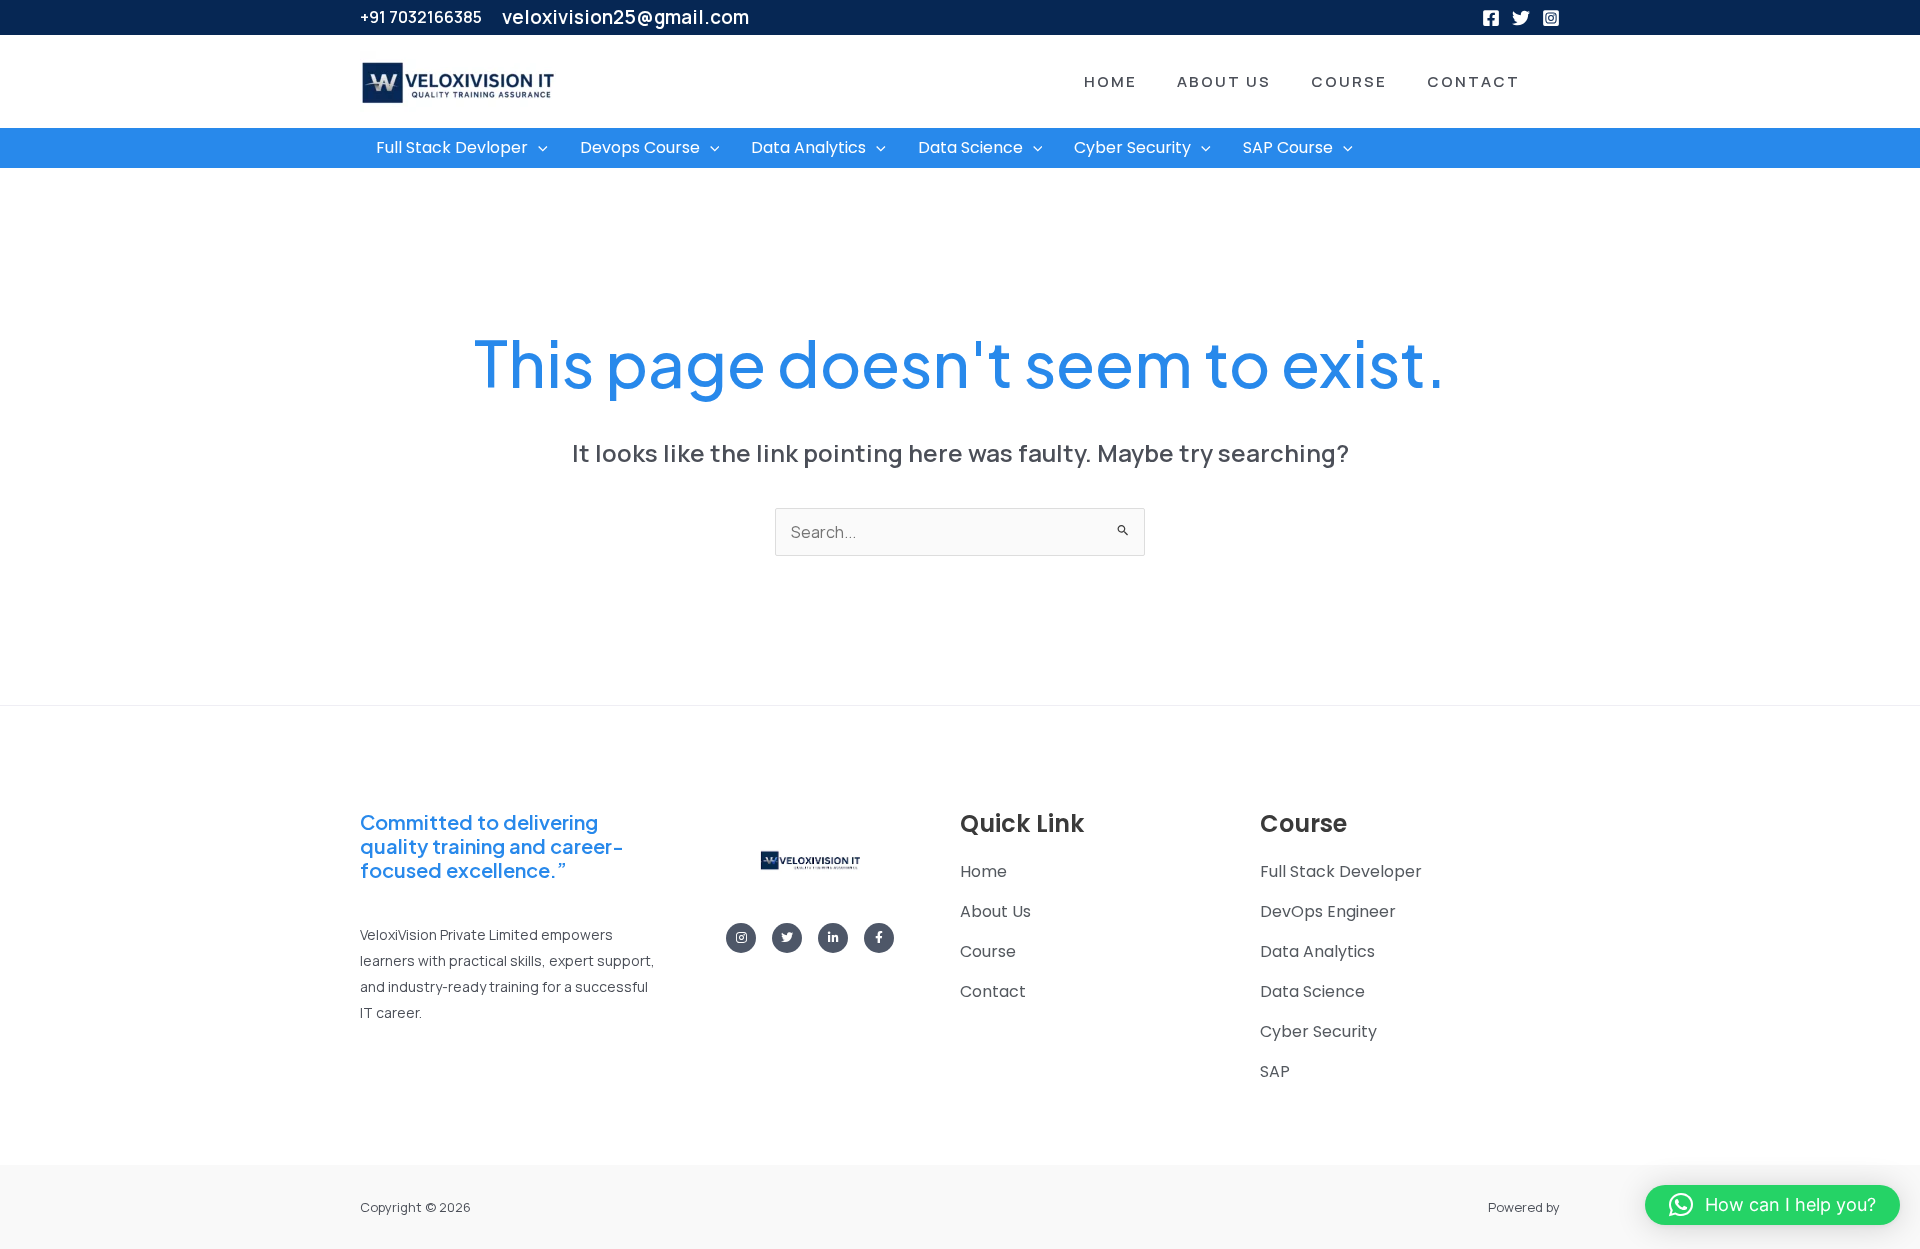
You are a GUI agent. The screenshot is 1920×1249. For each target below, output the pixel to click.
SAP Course (1288, 147)
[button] (1080, 81)
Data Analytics (808, 147)
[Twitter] (1521, 18)
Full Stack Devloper (452, 147)
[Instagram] (1551, 18)
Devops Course (640, 147)
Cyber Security (1132, 147)
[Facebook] (1491, 18)
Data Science (970, 147)
